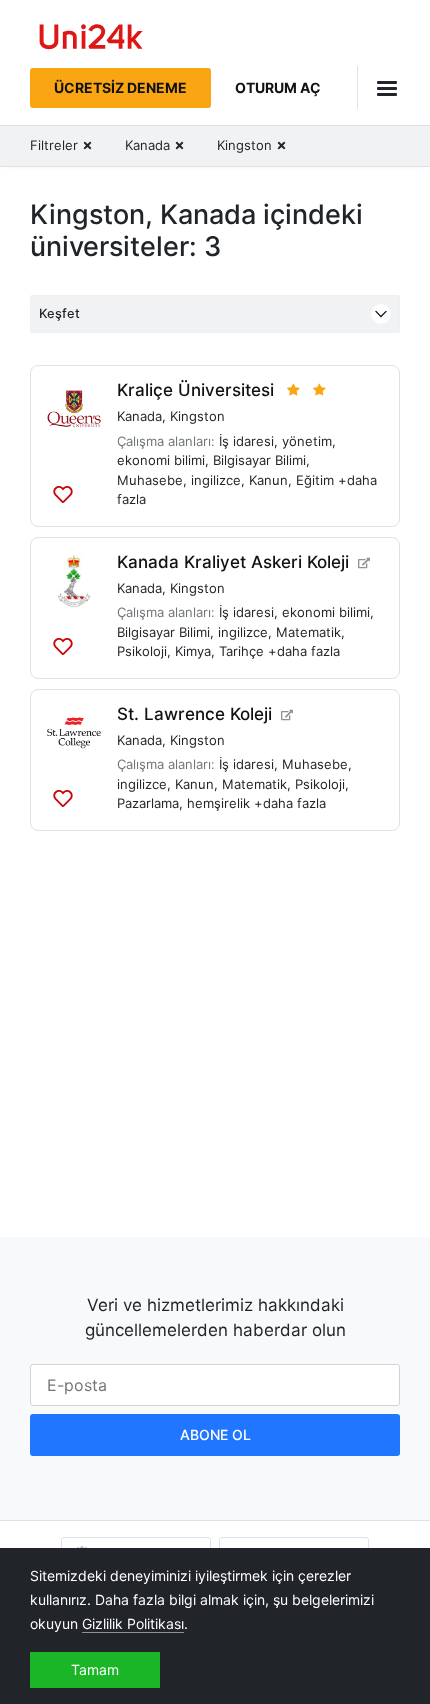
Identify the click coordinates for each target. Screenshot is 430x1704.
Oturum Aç (278, 87)
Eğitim (315, 480)
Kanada (139, 416)
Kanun (268, 480)
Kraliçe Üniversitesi (195, 390)
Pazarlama (148, 803)
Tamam (95, 1669)
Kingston (197, 416)
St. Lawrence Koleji (194, 714)
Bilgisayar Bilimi (259, 460)
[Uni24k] (91, 39)
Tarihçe (241, 651)
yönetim (307, 441)
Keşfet (59, 313)
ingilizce (216, 480)
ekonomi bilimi (161, 460)
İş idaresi (246, 441)
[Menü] (378, 87)
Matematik (308, 632)
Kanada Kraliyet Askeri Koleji (233, 562)
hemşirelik (218, 803)
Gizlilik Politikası (133, 1623)
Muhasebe (150, 480)
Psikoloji (142, 651)
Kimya (193, 651)
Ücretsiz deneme (120, 87)
